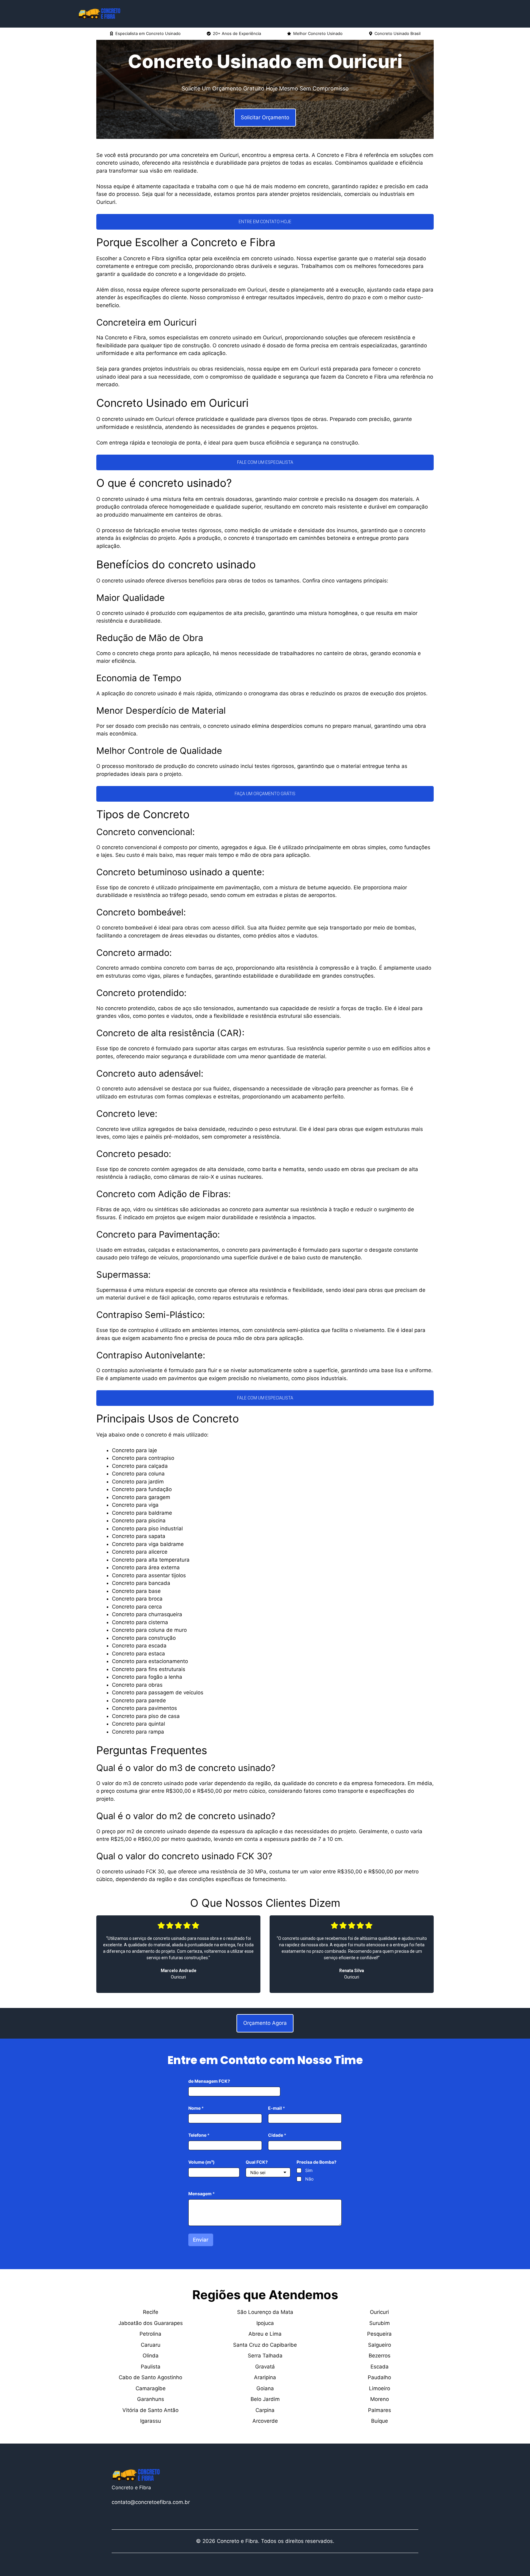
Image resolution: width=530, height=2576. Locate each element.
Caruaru (151, 2345)
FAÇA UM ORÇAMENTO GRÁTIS (265, 794)
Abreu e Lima (265, 2334)
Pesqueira (379, 2334)
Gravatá (265, 2367)
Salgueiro (380, 2345)
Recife (151, 2312)
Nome (196, 2108)
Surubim (380, 2323)
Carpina (265, 2410)
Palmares (380, 2410)
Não (309, 2179)
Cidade (277, 2135)
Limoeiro (380, 2388)
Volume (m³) (202, 2162)
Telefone (199, 2135)
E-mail (277, 2108)
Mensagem (202, 2194)
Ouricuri (379, 2312)
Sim (309, 2170)
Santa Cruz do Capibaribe (265, 2345)
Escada (380, 2367)
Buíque (380, 2421)
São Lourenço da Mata (265, 2312)
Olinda (151, 2356)
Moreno (380, 2399)
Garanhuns (151, 2399)
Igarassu (151, 2421)
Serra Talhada (265, 2356)
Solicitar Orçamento (265, 117)
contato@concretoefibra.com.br (151, 2502)
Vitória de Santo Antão (150, 2410)
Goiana (265, 2388)
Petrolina (150, 2334)
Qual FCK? (257, 2162)
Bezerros (380, 2356)
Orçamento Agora (265, 2023)
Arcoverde (265, 2421)
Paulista (151, 2367)
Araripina (265, 2377)
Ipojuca (265, 2323)
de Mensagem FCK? (209, 2081)
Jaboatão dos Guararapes (151, 2323)
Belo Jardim (265, 2399)
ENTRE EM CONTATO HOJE (265, 222)
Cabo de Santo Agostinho (150, 2377)
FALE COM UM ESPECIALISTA (265, 462)
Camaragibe (151, 2388)
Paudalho (379, 2377)
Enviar (201, 2240)
